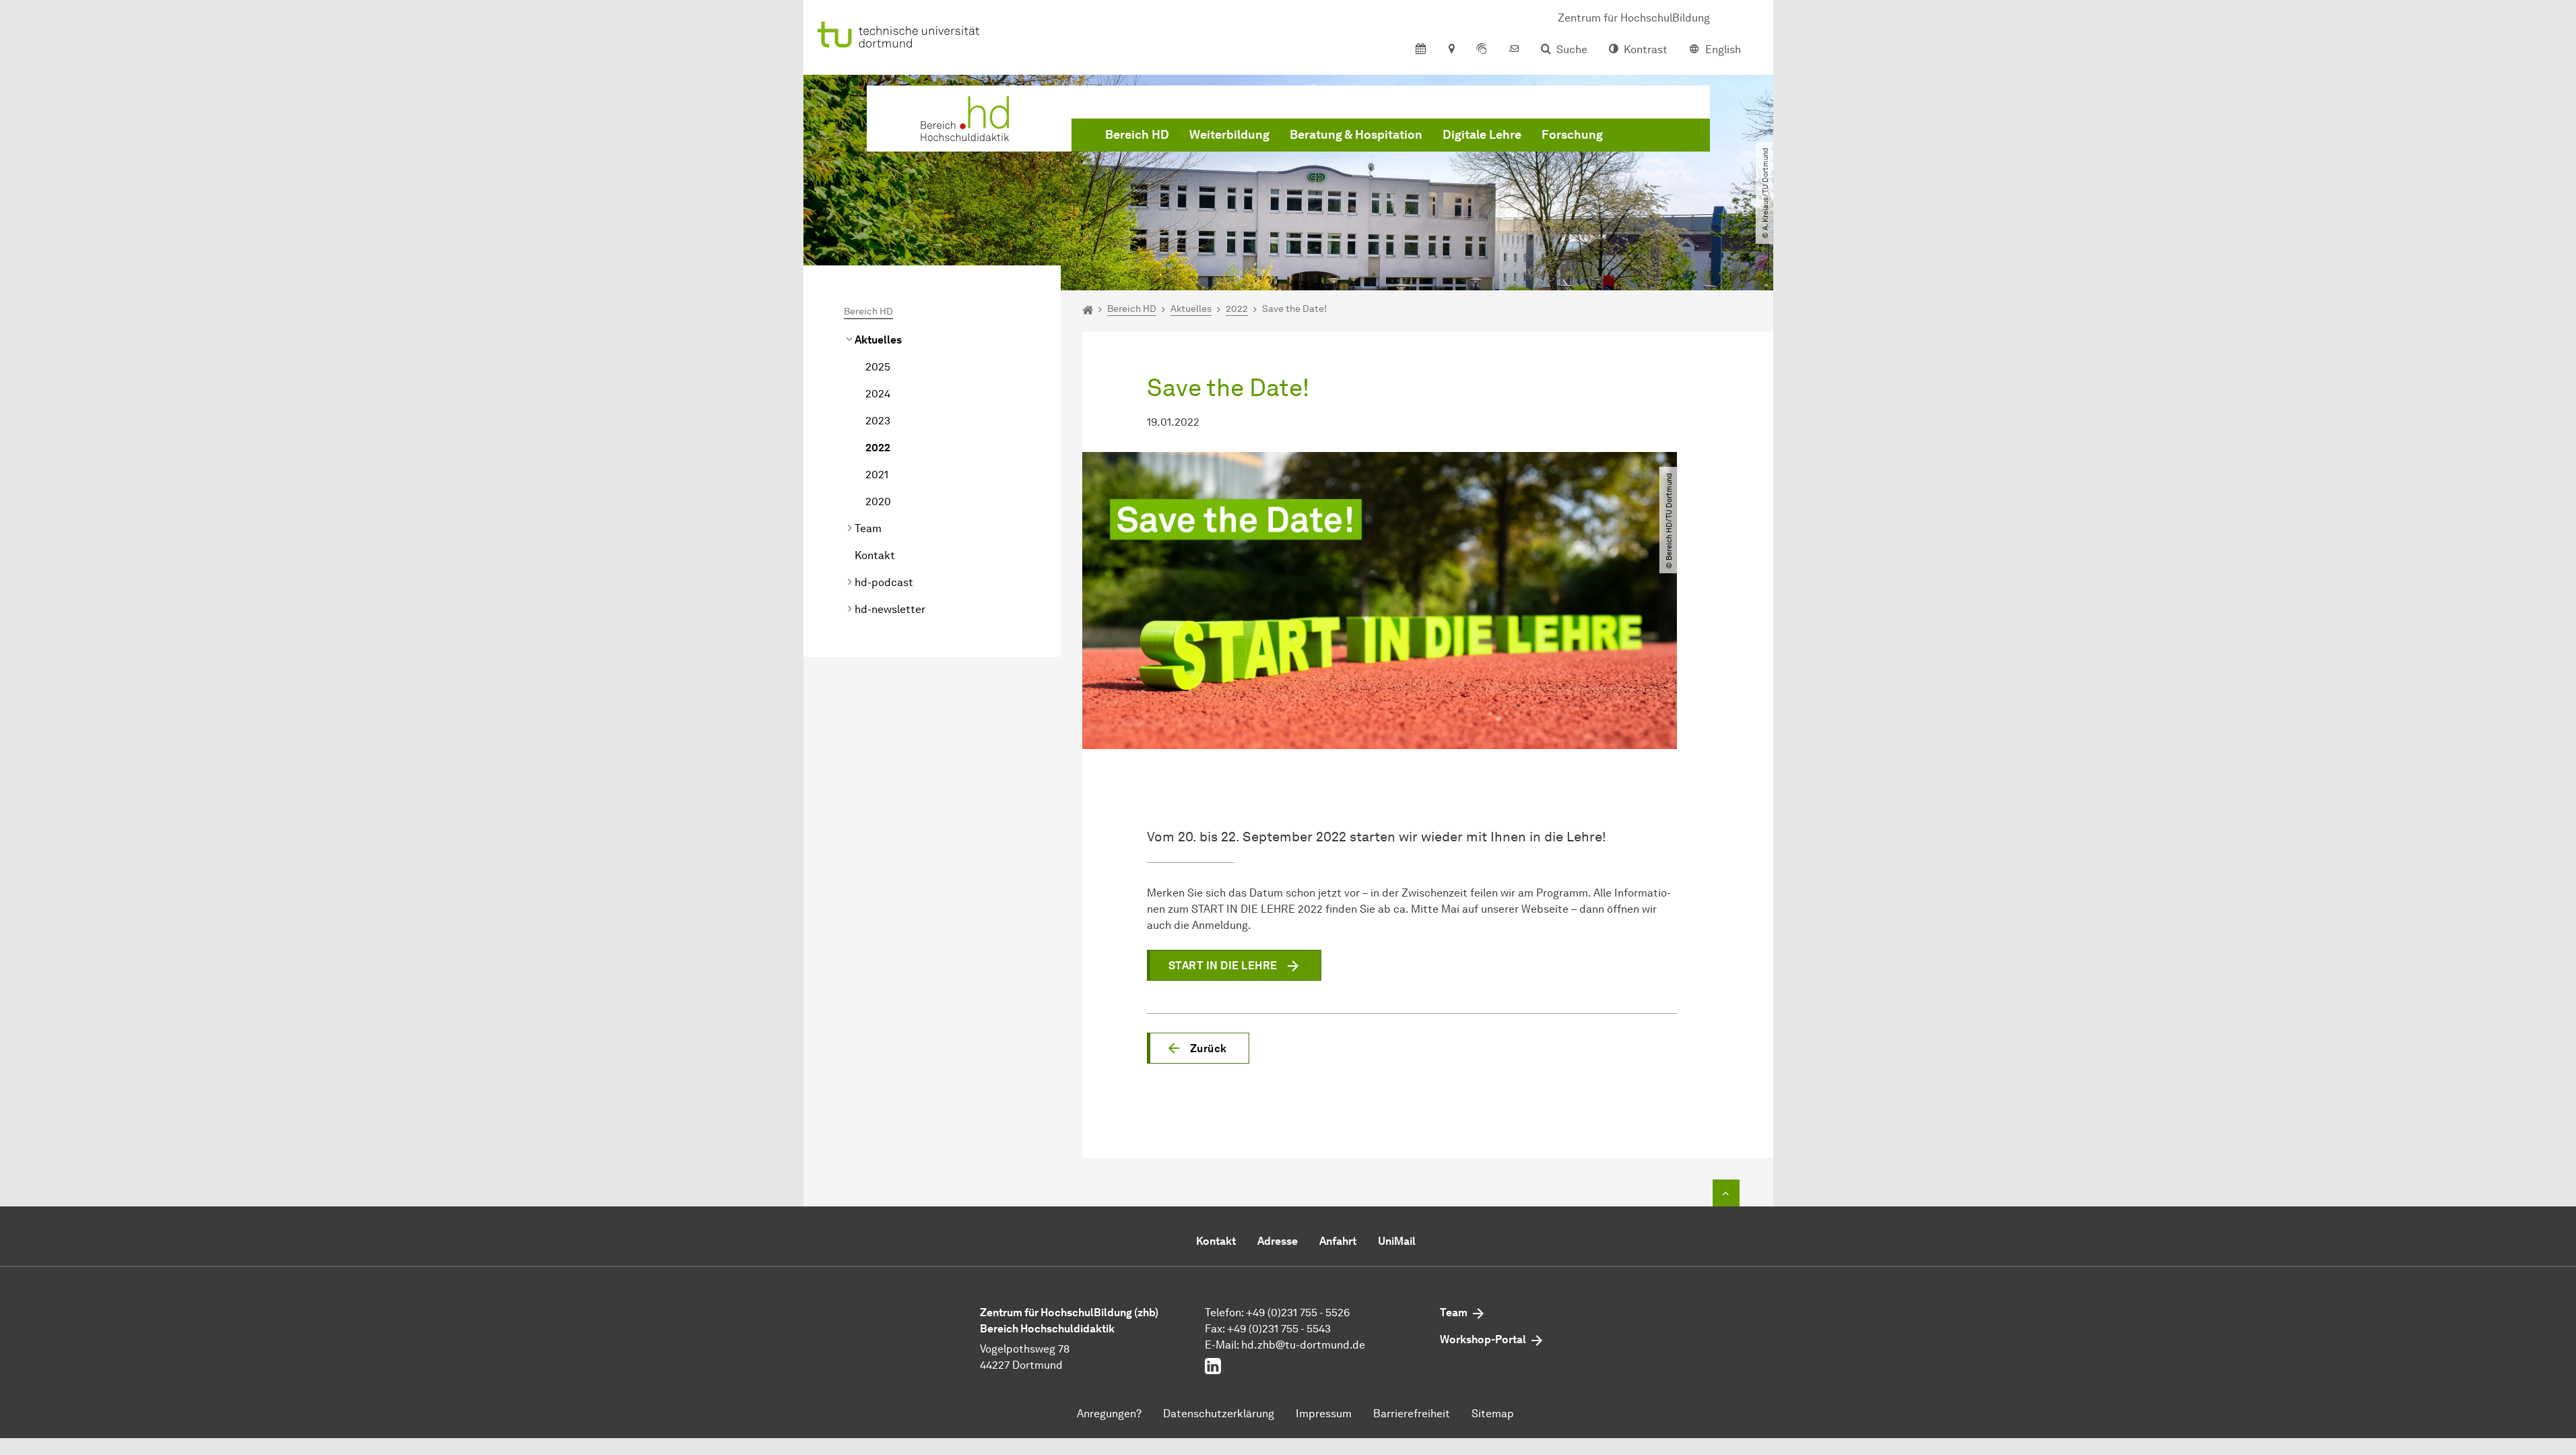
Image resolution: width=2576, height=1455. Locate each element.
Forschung (1572, 135)
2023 (878, 421)
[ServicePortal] (1482, 50)
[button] (1198, 1048)
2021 (877, 475)
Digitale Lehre (1482, 135)
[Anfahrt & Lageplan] (1451, 50)
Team (868, 528)
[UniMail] (1514, 50)
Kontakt (875, 555)
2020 (878, 502)
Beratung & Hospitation (1356, 135)
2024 (878, 394)
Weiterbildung (1229, 135)
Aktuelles (878, 340)
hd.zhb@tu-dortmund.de (1303, 1345)
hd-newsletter (890, 609)
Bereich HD (1137, 135)
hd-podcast (884, 582)
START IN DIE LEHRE (1223, 966)
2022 (878, 448)
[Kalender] (1421, 50)
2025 (878, 367)
